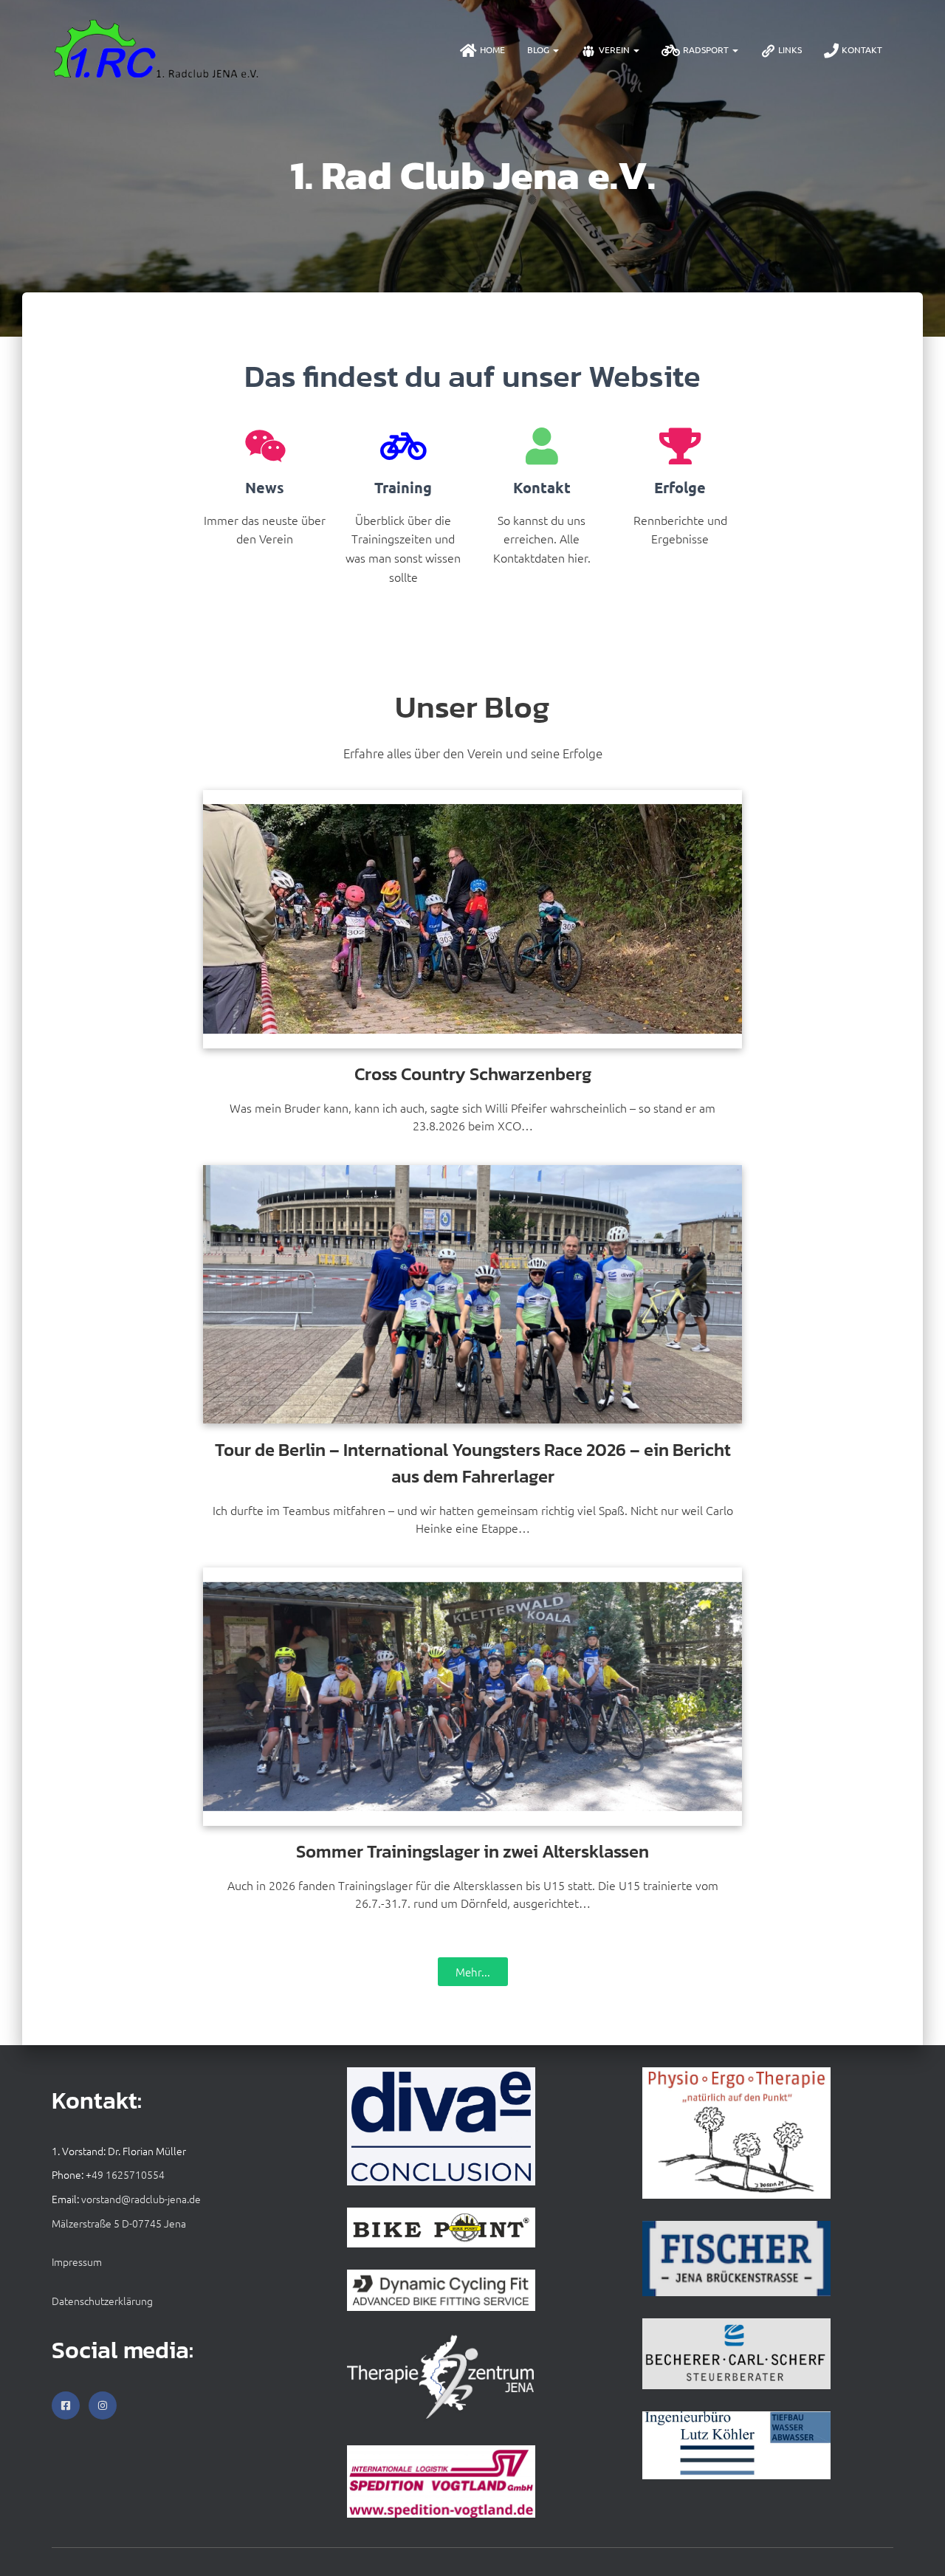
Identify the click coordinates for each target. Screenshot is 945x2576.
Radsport (707, 49)
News (265, 487)
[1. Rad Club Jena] (157, 49)
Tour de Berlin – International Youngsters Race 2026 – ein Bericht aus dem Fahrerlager (473, 1463)
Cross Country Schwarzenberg (473, 1074)
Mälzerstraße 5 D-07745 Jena (119, 2223)
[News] (265, 446)
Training (403, 487)
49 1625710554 (128, 2174)
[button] (555, 49)
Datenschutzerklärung (102, 2301)
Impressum (77, 2261)
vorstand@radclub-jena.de (141, 2199)
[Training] (403, 446)
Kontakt (862, 49)
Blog (539, 49)
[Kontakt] (542, 446)
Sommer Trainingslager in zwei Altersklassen (472, 1851)
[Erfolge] (680, 446)
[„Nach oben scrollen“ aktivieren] (916, 2546)
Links (790, 49)
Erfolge (680, 487)
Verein (615, 49)
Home (492, 49)
